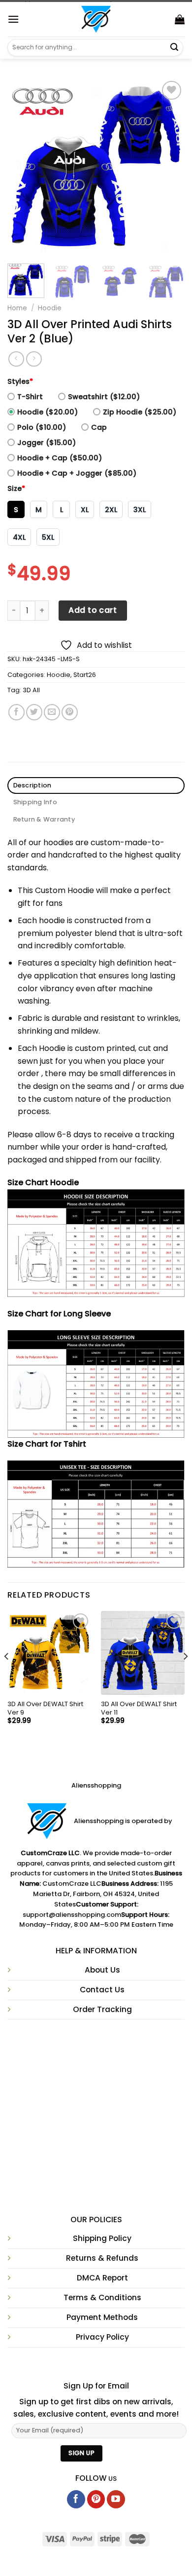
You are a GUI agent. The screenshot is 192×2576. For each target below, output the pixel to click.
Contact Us (102, 1990)
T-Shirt (30, 397)
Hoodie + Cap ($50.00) (60, 458)
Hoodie (50, 308)
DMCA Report (102, 2278)
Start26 (85, 675)
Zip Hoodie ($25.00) (140, 412)
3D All (31, 690)
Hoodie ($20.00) (48, 412)
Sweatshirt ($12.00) (104, 397)
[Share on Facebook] (16, 712)
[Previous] (23, 167)
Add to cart (93, 610)
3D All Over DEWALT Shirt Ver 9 (45, 1709)
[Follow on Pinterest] (96, 2499)
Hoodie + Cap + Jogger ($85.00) (77, 473)
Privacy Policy (102, 2337)
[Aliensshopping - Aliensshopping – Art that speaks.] (96, 19)
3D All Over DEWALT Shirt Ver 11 (139, 1709)
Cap (99, 427)
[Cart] (180, 19)
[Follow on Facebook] (76, 2499)
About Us (102, 1970)
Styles (20, 381)
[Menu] (13, 19)
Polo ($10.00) (42, 427)
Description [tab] (32, 785)
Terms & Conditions (102, 2297)
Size (16, 488)
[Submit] (174, 47)
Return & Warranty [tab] (44, 819)
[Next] (169, 167)
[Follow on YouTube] (116, 2499)
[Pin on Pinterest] (70, 712)
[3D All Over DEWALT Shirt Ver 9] (49, 1653)
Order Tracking (102, 2009)
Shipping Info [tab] (35, 802)
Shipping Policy (102, 2238)
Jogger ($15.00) (47, 443)
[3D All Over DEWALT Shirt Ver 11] (143, 1653)
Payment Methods (102, 2317)
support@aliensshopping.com (72, 1915)
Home (17, 308)
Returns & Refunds (102, 2258)
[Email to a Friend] (52, 712)
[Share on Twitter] (34, 712)
